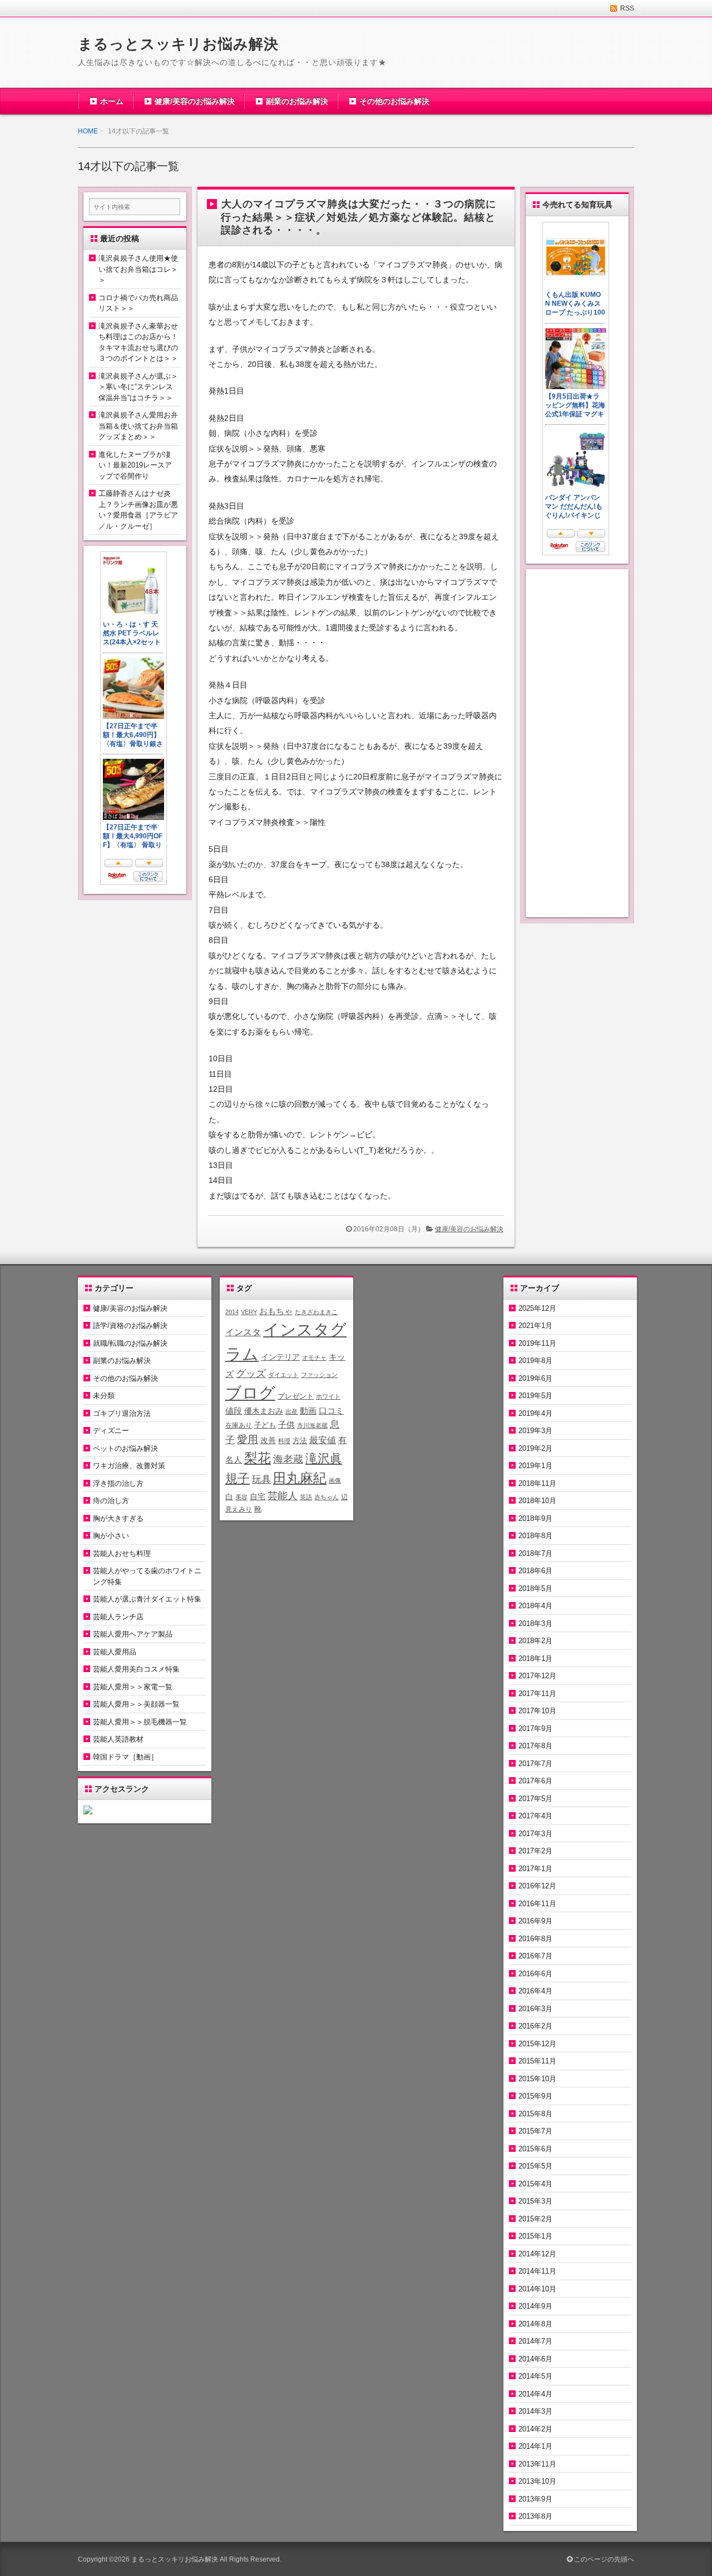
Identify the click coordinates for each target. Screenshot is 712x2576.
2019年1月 (535, 1466)
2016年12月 (537, 1886)
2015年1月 (535, 2236)
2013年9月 (535, 2499)
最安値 (323, 1440)
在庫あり (239, 1425)
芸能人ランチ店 (118, 1617)
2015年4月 (535, 2184)
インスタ (243, 1332)
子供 (286, 1424)
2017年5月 (535, 1799)
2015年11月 (537, 2061)
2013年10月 (537, 2481)
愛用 (248, 1439)
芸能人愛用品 (115, 1652)
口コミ (331, 1411)
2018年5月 (535, 1588)
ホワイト (328, 1396)
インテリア (280, 1357)
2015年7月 (535, 2131)
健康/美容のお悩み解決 (195, 101)
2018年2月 (535, 1641)
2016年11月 (537, 1904)
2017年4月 (535, 1816)
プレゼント (296, 1396)
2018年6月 (535, 1571)
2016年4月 (535, 1991)
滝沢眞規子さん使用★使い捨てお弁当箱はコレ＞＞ (138, 269)
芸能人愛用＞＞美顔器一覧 (136, 1704)
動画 (308, 1411)
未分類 (104, 1396)
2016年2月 (535, 2026)
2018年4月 (535, 1606)
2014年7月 (535, 2341)
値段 (234, 1411)
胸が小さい (111, 1536)
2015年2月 (535, 2219)
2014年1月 (535, 2446)
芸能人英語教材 (118, 1739)
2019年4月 (535, 1413)
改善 (268, 1440)
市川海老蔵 (312, 1425)
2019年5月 (535, 1396)
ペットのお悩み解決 (125, 1448)
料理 (284, 1441)
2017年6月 (535, 1781)
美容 (241, 1497)
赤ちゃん (327, 1497)
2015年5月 (535, 2166)
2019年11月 (537, 1343)
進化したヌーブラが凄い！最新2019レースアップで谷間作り (135, 465)
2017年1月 (535, 1869)
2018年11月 (537, 1483)
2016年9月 (535, 1921)
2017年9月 (535, 1729)
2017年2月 (535, 1851)
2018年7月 (535, 1553)
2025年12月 (537, 1308)
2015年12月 (537, 2044)
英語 (306, 1497)
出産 (291, 1411)
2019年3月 (535, 1431)
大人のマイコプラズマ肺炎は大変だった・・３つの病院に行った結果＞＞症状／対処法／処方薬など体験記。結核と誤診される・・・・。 (359, 217)
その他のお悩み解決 (394, 101)
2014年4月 (535, 2394)
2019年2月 (535, 1448)
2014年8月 (535, 2324)
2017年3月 (535, 1834)
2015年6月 (535, 2149)
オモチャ (314, 1357)
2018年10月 (537, 1501)
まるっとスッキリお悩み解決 (178, 44)
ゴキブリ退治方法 (122, 1413)
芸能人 (283, 1496)
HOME (88, 131)
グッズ (251, 1374)
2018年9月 (535, 1518)
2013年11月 (537, 2464)
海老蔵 (288, 1459)
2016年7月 (535, 1956)
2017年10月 (537, 1711)
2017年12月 (537, 1676)
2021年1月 (535, 1326)
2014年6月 (535, 2359)
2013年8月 (535, 2516)
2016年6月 (535, 1974)
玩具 (261, 1480)
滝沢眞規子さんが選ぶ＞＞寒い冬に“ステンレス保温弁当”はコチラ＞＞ (138, 387)
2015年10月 (537, 2079)
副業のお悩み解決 (297, 101)
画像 (335, 1480)
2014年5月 (535, 2376)
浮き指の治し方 (118, 1483)
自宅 (258, 1497)
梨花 (258, 1458)
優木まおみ (264, 1411)
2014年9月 (535, 2306)
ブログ (250, 1393)
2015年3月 (535, 2201)
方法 (300, 1441)
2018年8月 (535, 1536)
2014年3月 (535, 2411)
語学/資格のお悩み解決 (130, 1326)
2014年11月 (537, 2271)
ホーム (112, 101)
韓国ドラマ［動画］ (125, 1757)
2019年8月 (535, 1361)
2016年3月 (535, 2009)
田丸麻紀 (300, 1478)
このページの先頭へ (603, 2559)
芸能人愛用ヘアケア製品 (133, 1634)
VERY (249, 1312)
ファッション (319, 1375)
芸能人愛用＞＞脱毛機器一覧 (140, 1722)
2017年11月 (537, 1694)
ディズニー (111, 1431)
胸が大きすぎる (118, 1518)
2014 (232, 1312)
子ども (265, 1425)
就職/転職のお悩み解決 (130, 1343)
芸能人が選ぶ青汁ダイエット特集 (147, 1599)
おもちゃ (276, 1311)
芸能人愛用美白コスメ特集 (136, 1669)
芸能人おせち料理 (122, 1553)
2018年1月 (535, 1659)
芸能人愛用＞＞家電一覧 (133, 1687)
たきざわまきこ (316, 1312)
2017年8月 (535, 1746)
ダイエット (283, 1375)
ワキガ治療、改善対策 (129, 1466)
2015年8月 (535, 2114)
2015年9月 (535, 2096)
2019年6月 (535, 1378)
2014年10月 (537, 2289)
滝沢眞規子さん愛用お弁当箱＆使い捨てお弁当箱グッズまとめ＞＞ (138, 426)
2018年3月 (535, 1623)
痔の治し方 (111, 1501)
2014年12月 (537, 2254)
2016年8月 (535, 1939)
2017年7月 (535, 1764)
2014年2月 (535, 2429)
